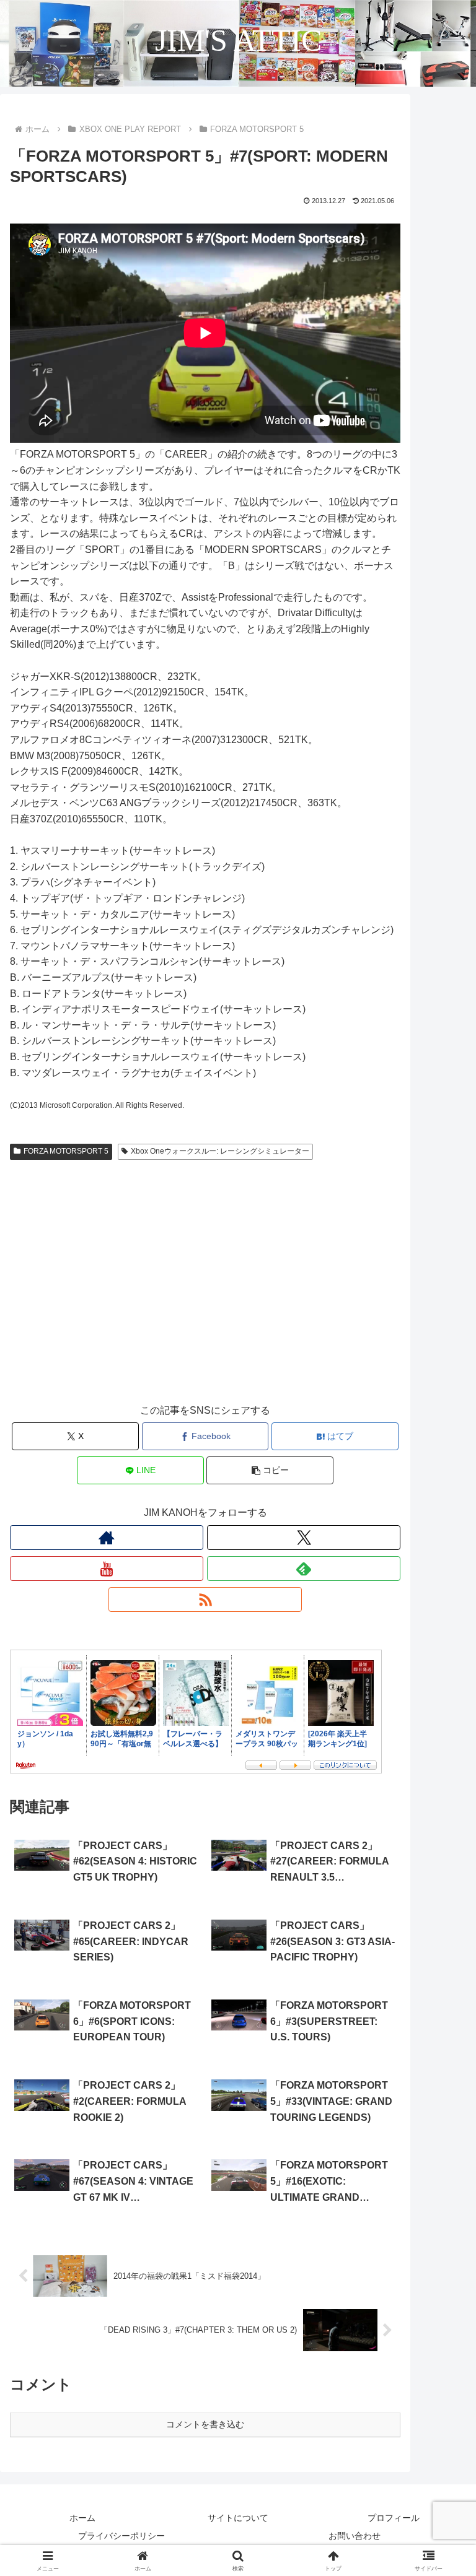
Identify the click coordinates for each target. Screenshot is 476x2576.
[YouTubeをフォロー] (107, 1569)
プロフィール (394, 2518)
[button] (270, 1470)
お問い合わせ (355, 2536)
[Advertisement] (205, 1294)
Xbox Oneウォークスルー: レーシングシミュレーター (220, 1151)
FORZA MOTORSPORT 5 (66, 1151)
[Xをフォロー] (304, 1538)
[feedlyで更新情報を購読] (304, 1569)
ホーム (82, 2518)
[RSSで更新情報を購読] (205, 1599)
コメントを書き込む (205, 2424)
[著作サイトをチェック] (107, 1538)
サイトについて (238, 2518)
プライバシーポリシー (121, 2536)
